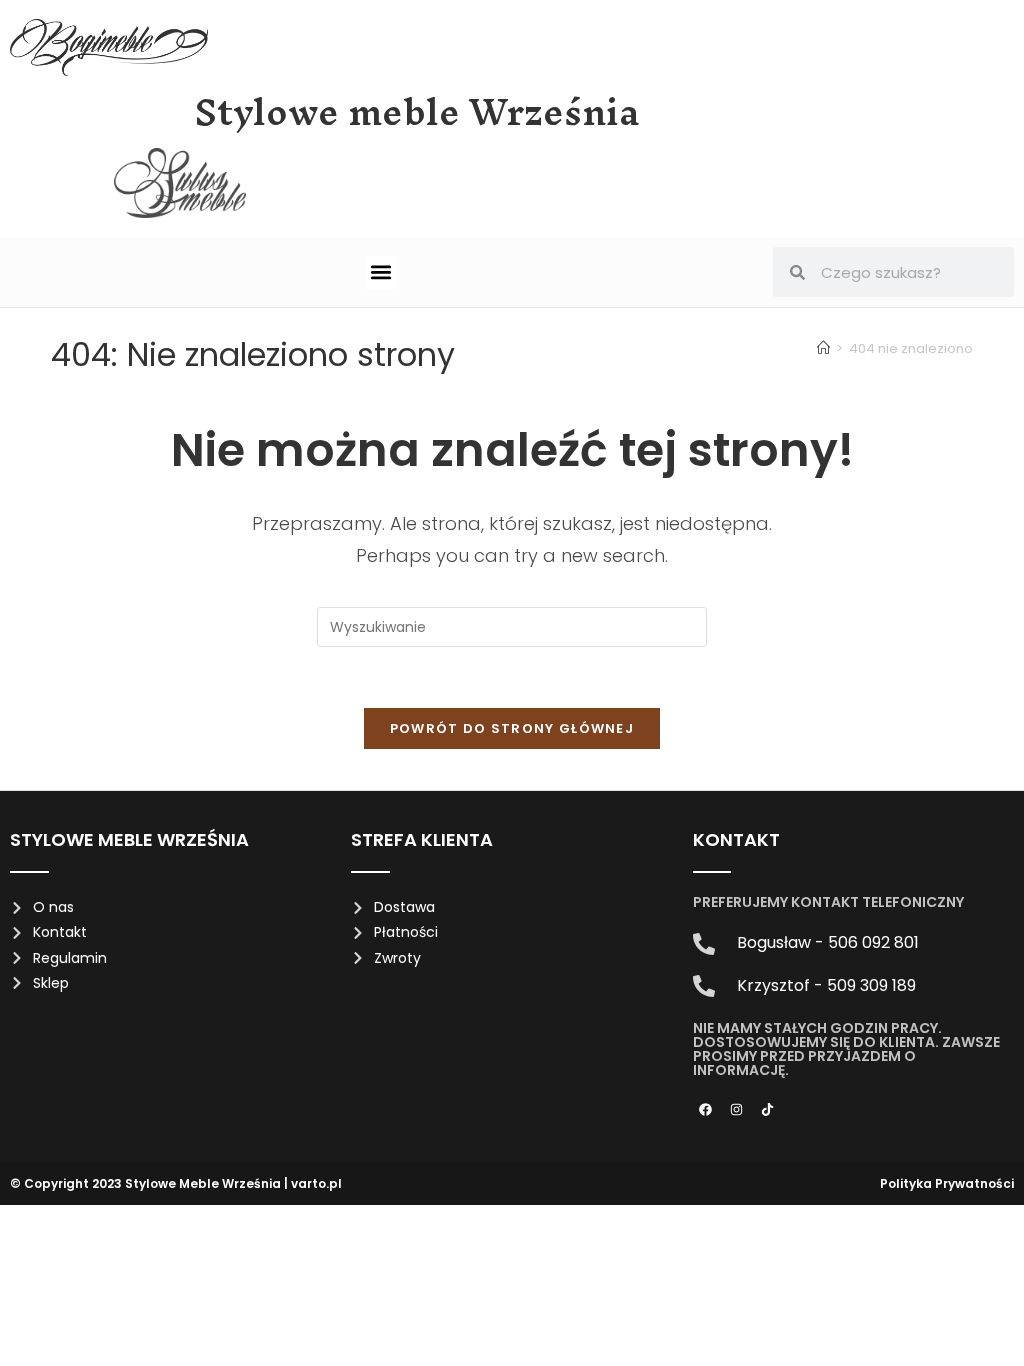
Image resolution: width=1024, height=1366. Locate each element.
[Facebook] (706, 1110)
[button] (381, 272)
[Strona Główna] (823, 348)
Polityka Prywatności (947, 1183)
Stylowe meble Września (417, 112)
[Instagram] (737, 1110)
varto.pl (316, 1183)
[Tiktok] (768, 1110)
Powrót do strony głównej (512, 728)
